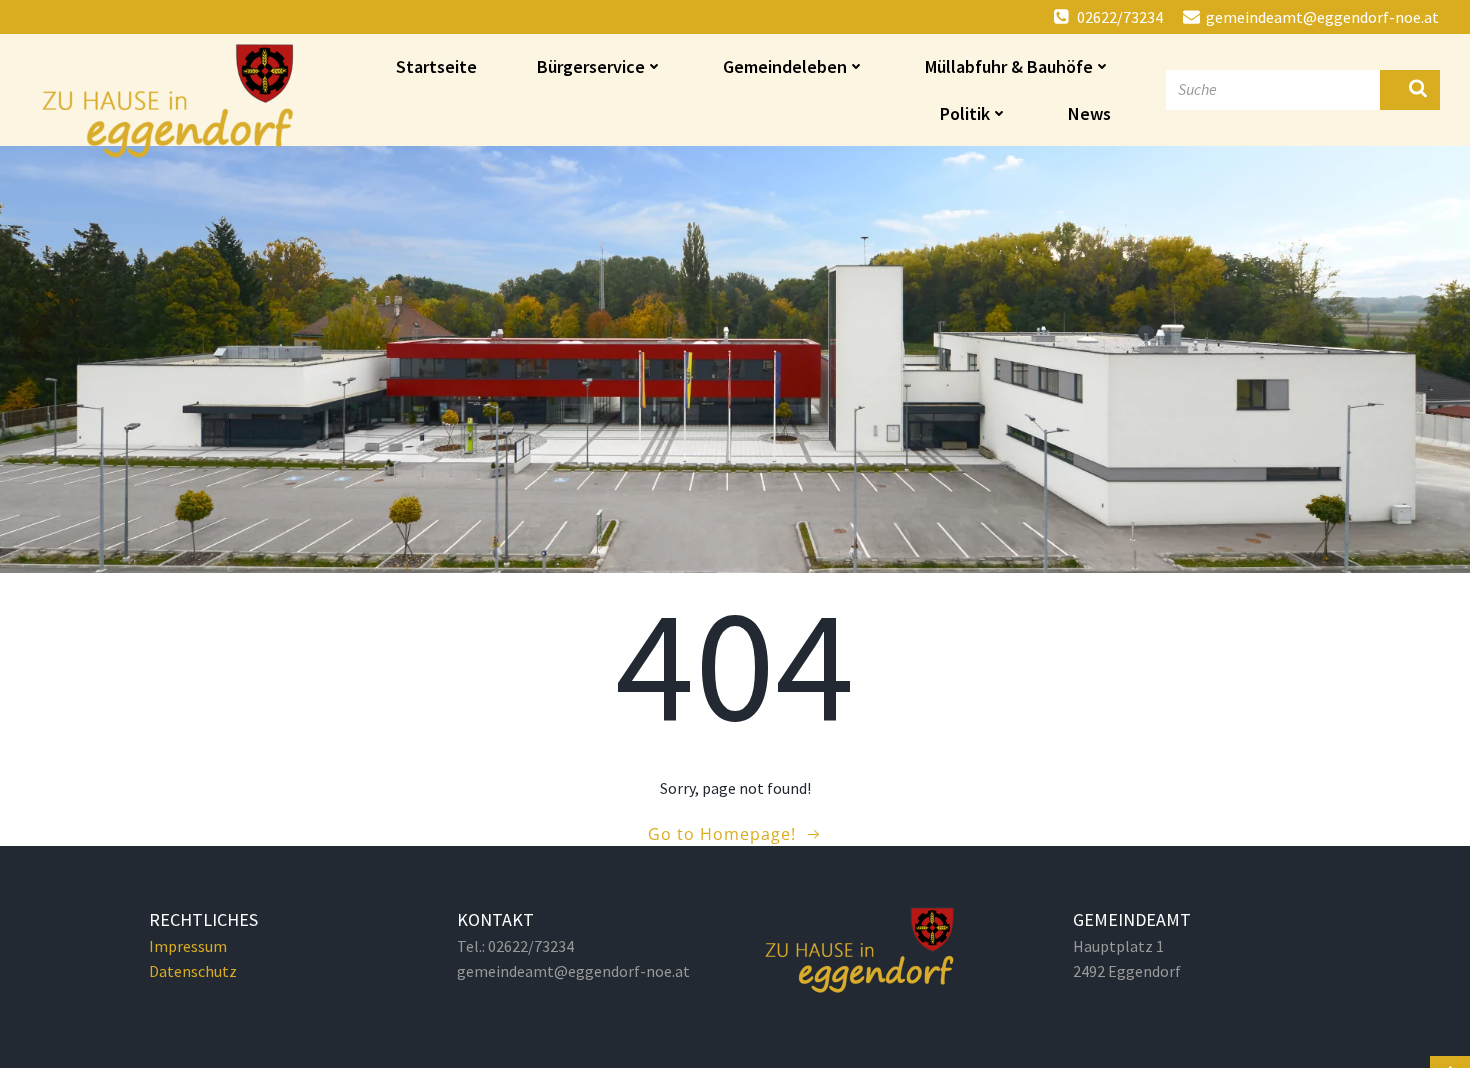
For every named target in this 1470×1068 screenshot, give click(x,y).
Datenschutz (193, 971)
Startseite (436, 66)
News (1089, 113)
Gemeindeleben (785, 66)
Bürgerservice (591, 66)
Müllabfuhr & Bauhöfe (1009, 66)
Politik (965, 113)
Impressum (188, 946)
